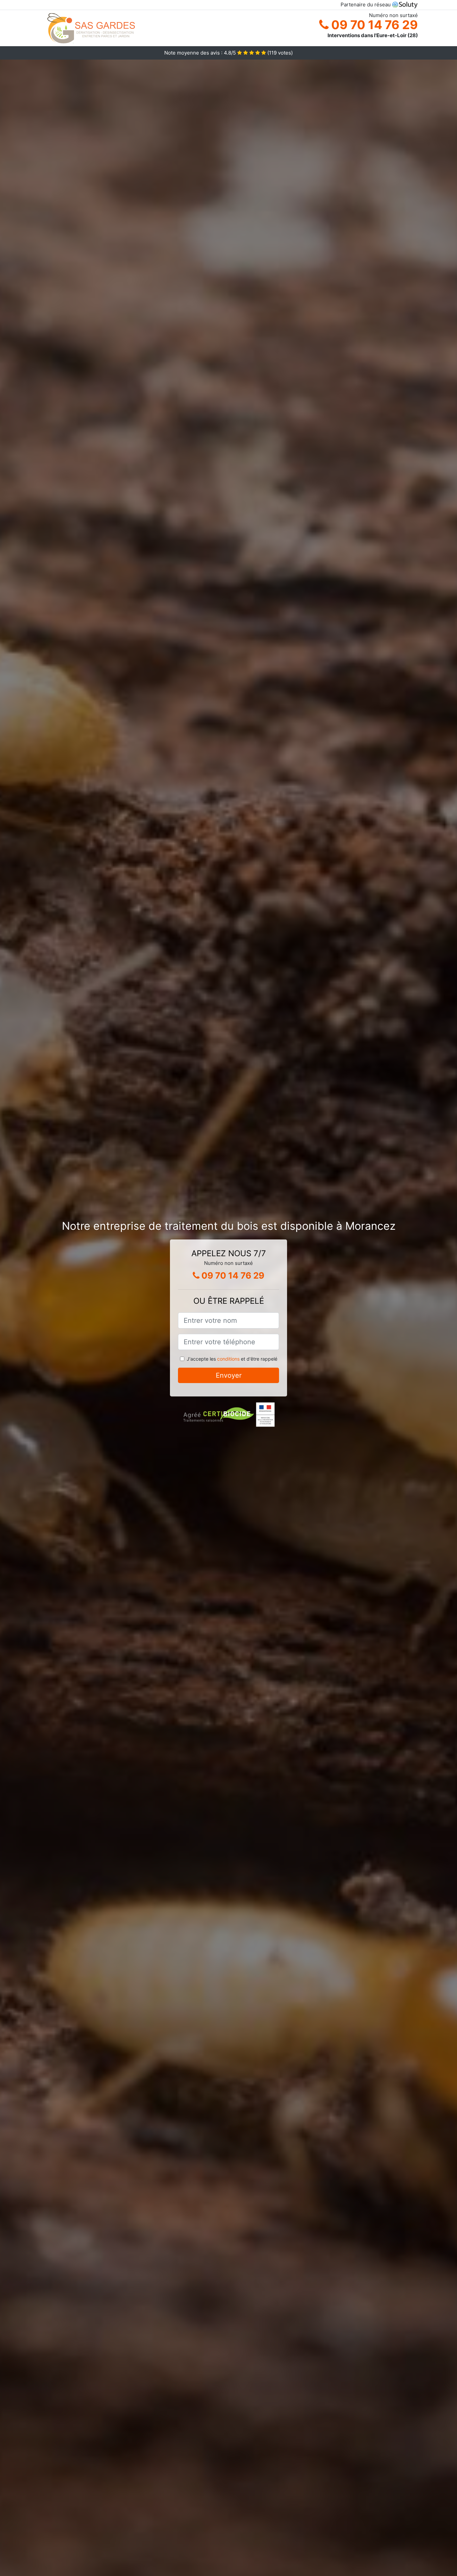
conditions (228, 1359)
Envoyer (229, 1375)
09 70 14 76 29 (373, 25)
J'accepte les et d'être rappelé (232, 1359)
